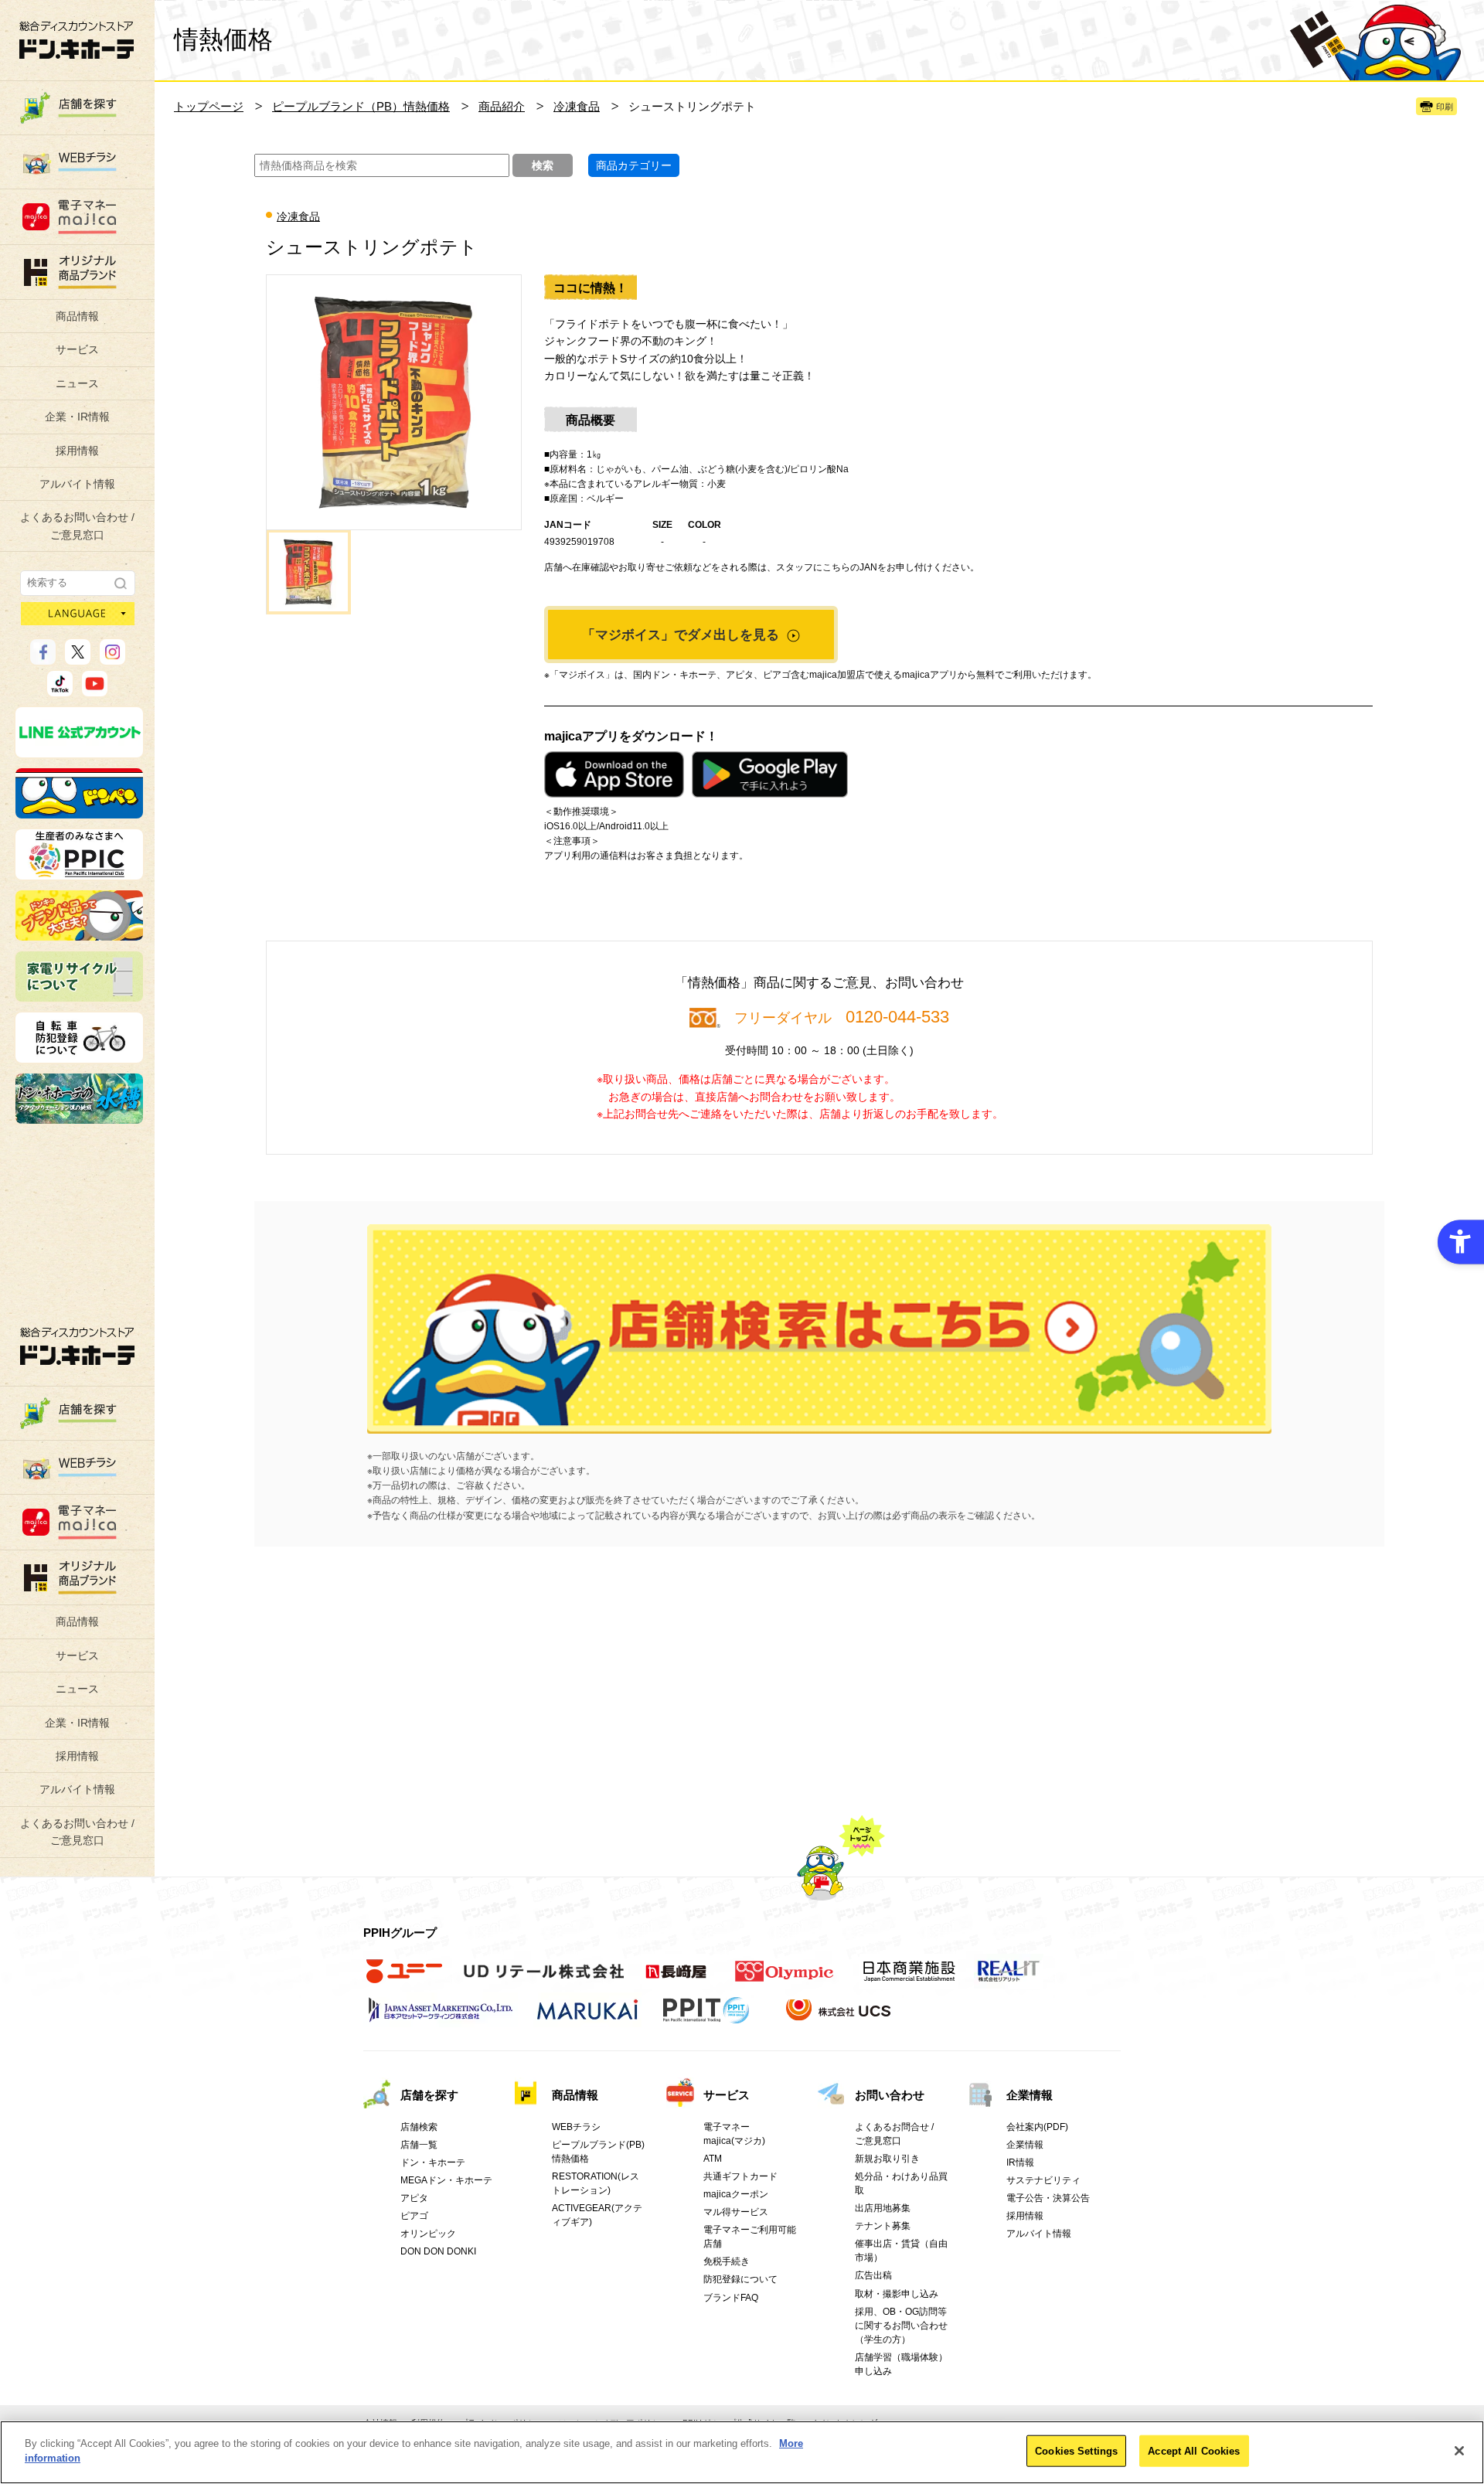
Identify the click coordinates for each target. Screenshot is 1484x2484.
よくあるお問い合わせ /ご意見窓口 (77, 526)
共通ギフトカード (740, 2176)
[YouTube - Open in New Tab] (95, 689)
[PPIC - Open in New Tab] (79, 873)
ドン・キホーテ (433, 2162)
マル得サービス (736, 2212)
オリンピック (428, 2234)
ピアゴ (414, 2216)
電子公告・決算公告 (1048, 2198)
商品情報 (77, 316)
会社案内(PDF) (1037, 2127)
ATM (713, 2159)
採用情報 (77, 451)
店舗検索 (419, 2127)
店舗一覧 (419, 2145)
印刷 (1445, 107)
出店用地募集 (883, 2208)
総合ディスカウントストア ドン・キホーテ (77, 1346)
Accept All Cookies (1194, 2451)
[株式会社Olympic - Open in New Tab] (785, 1979)
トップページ (209, 106)
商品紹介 (502, 106)
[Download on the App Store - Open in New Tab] (614, 774)
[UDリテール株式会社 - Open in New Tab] (544, 1979)
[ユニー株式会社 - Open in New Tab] (404, 1979)
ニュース (77, 383)
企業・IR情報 (77, 417)
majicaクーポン (736, 2194)
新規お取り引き (887, 2159)
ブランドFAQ (731, 2298)
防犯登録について (740, 2279)
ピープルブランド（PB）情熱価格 (361, 106)
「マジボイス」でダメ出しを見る (682, 635)
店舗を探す (819, 1329)
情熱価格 (223, 39)
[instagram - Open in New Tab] (112, 658)
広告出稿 (873, 2275)
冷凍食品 (577, 106)
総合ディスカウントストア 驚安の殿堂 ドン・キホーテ (77, 40)
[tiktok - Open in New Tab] (60, 689)
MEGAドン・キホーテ (446, 2180)
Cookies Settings (1076, 2451)
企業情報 (1030, 2095)
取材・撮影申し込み (897, 2294)
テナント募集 (883, 2226)
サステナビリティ (1043, 2180)
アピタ (414, 2198)
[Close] (1459, 2451)
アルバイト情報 (77, 484)
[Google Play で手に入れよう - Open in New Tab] (770, 774)
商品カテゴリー (634, 165)
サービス (77, 349)
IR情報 (1020, 2162)
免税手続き (727, 2261)
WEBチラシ (576, 2127)
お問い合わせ (890, 2095)
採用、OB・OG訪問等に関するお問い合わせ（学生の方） (901, 2326)
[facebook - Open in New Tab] (43, 658)
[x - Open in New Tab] (78, 658)
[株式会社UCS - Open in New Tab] (840, 2018)
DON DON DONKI (438, 2251)
